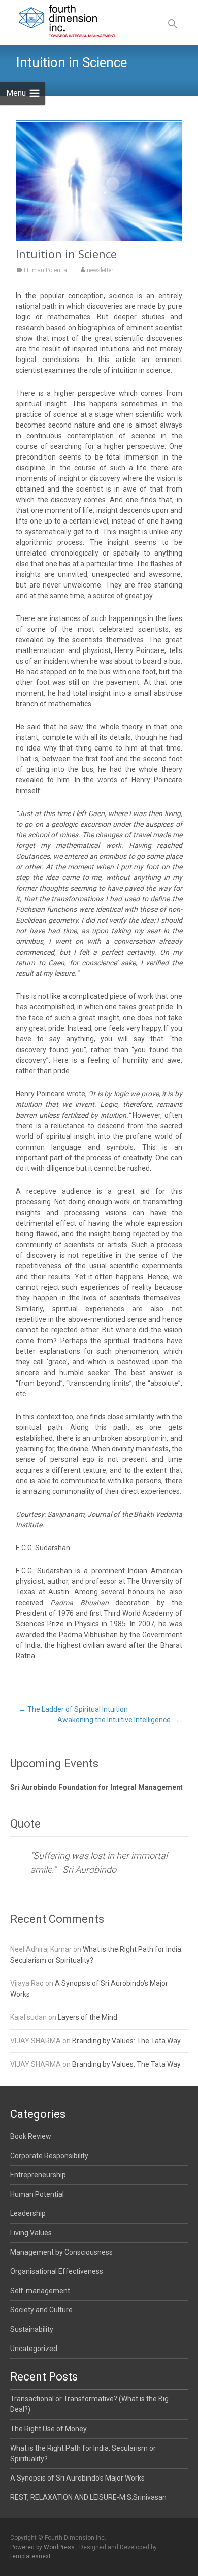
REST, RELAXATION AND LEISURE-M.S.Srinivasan (88, 2497)
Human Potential (46, 270)
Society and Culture (41, 2310)
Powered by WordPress (43, 2547)
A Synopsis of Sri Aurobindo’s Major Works (77, 2478)
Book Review (31, 2136)
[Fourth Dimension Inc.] (59, 20)
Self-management (40, 2291)
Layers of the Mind (88, 2017)
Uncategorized (34, 2349)
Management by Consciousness (61, 2252)
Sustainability (32, 2329)
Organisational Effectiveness (57, 2271)
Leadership (28, 2213)
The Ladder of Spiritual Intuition (73, 1709)
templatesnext (30, 2556)
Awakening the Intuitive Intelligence (118, 1720)
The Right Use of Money (48, 2429)
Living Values (31, 2233)
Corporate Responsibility (49, 2156)
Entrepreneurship (38, 2175)
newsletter (100, 270)
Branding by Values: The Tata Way (126, 2041)
